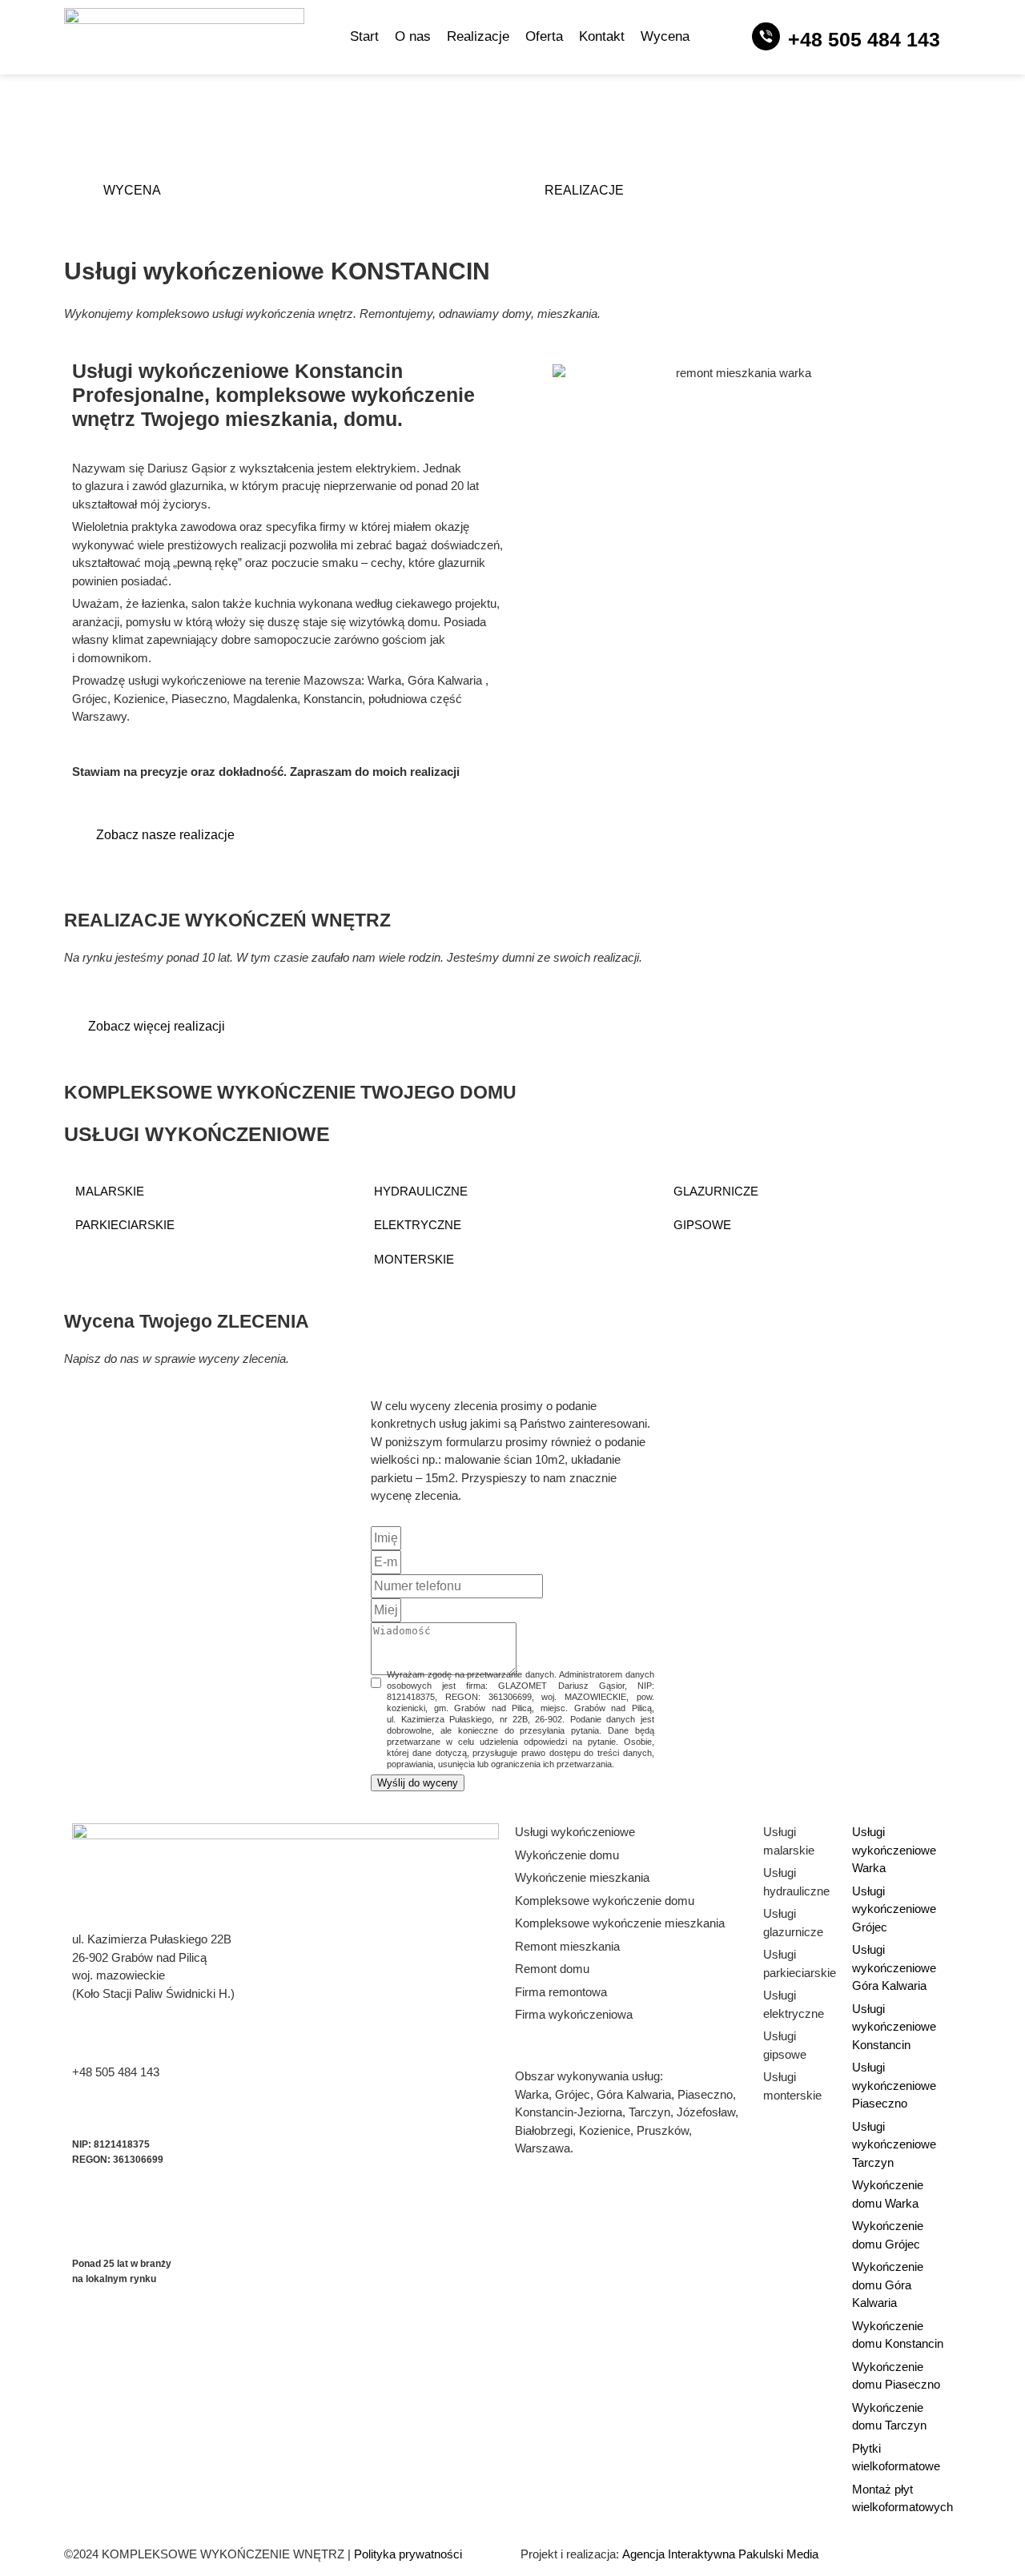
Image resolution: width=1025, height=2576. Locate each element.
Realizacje (478, 36)
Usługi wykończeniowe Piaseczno (894, 2085)
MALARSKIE (110, 1191)
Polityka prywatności (408, 2554)
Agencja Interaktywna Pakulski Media (720, 2554)
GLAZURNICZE (716, 1191)
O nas (413, 36)
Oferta (544, 36)
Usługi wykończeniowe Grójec (894, 1909)
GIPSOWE (702, 1225)
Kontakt (602, 36)
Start (364, 36)
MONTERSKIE (414, 1259)
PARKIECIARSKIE (125, 1225)
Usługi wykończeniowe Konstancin (894, 2027)
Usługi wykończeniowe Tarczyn (894, 2144)
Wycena (665, 36)
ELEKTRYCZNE (418, 1225)
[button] (213, 1192)
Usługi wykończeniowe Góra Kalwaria (894, 1967)
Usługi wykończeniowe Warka (894, 1850)
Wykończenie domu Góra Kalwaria (888, 2285)
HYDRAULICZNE (421, 1191)
